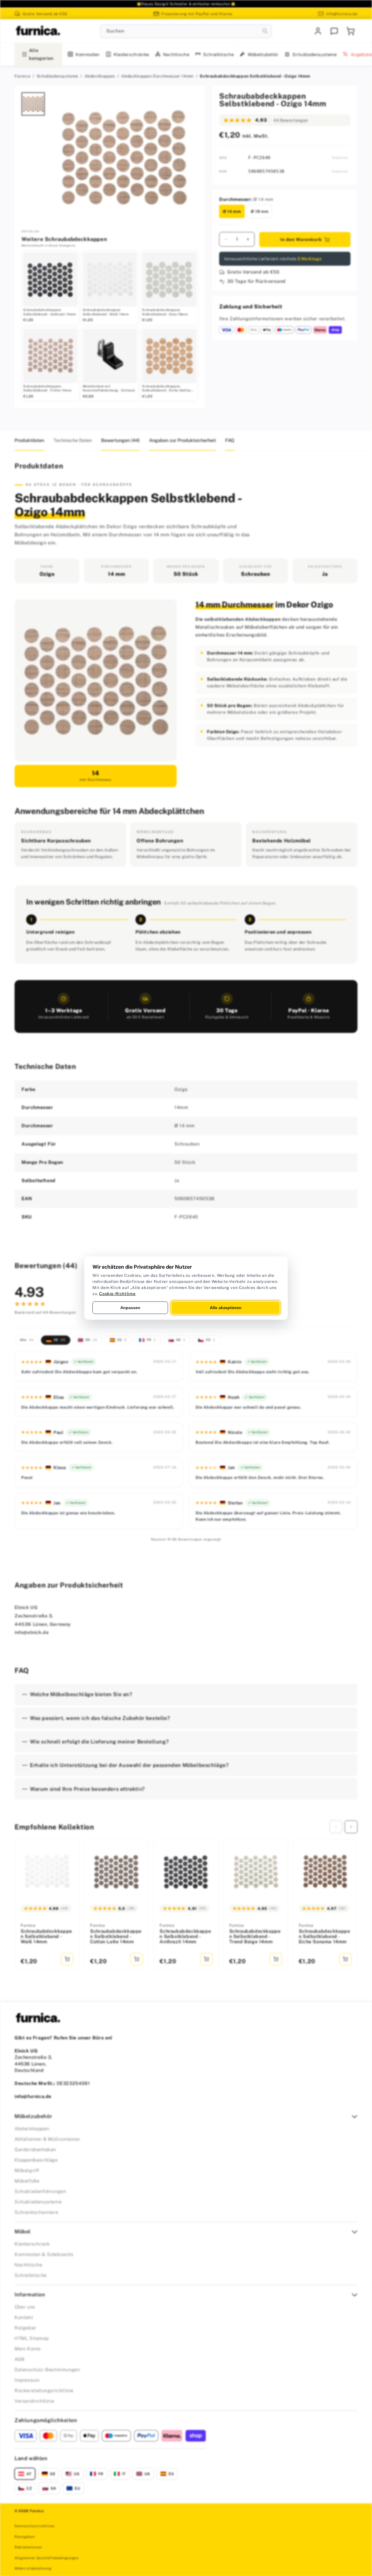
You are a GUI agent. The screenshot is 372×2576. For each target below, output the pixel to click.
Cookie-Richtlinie (117, 1293)
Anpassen (130, 1307)
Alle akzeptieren (226, 1307)
